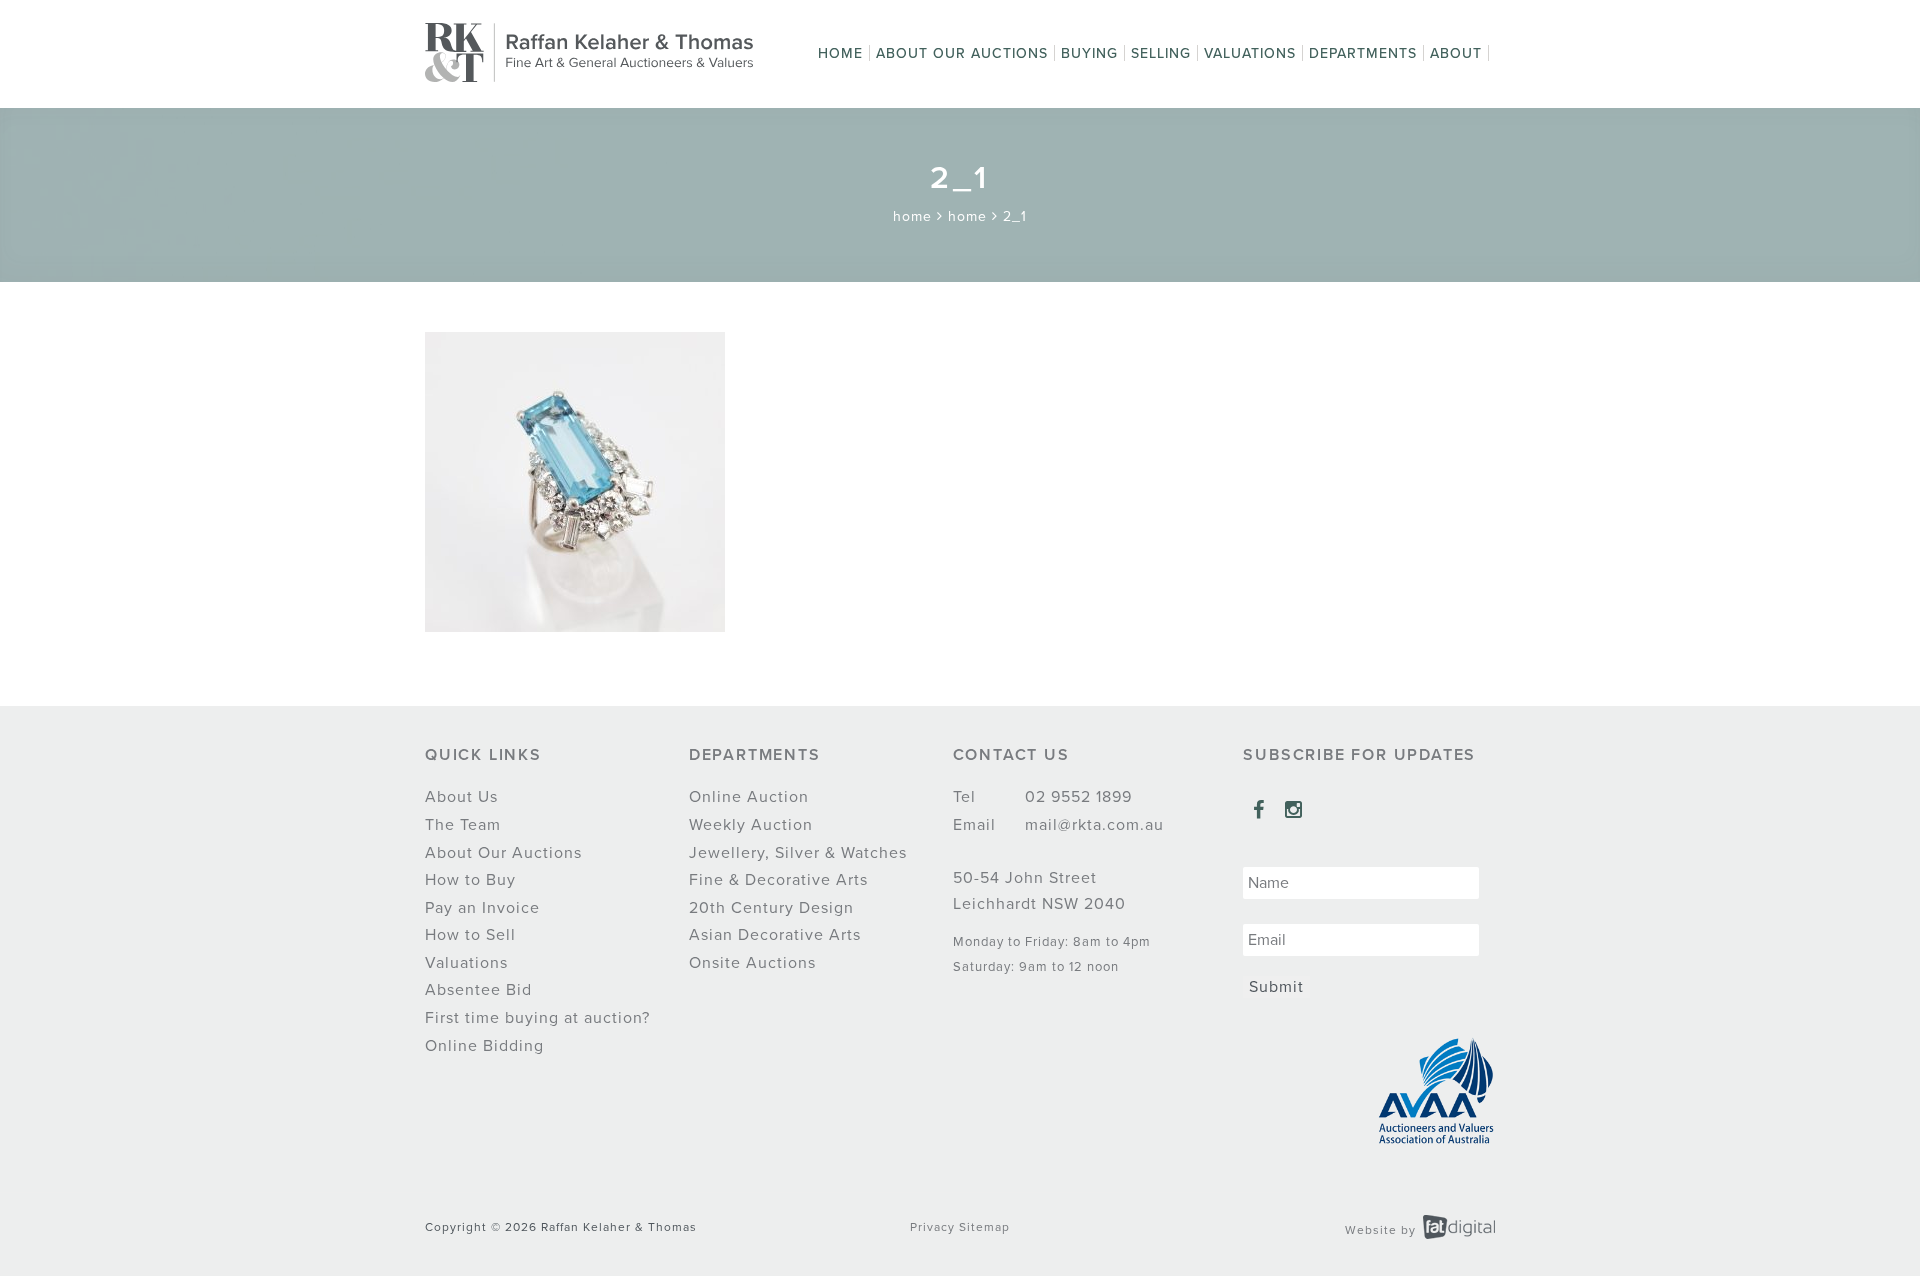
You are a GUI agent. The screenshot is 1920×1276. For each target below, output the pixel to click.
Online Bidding (484, 1046)
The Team (463, 825)
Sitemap (984, 1227)
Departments (1363, 53)
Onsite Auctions (752, 963)
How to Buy (470, 880)
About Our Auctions (962, 53)
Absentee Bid (478, 990)
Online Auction (749, 797)
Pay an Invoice (482, 908)
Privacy (932, 1227)
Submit (1276, 987)
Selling (1161, 53)
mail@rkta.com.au (1092, 825)
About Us (461, 797)
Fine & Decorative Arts (778, 880)
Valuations (1250, 53)
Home (840, 53)
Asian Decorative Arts (775, 935)
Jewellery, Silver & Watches (798, 853)
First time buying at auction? (537, 1018)
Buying (1089, 53)
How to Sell (470, 935)
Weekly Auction (751, 825)
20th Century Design (771, 908)
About (1456, 53)
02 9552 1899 (1076, 797)
